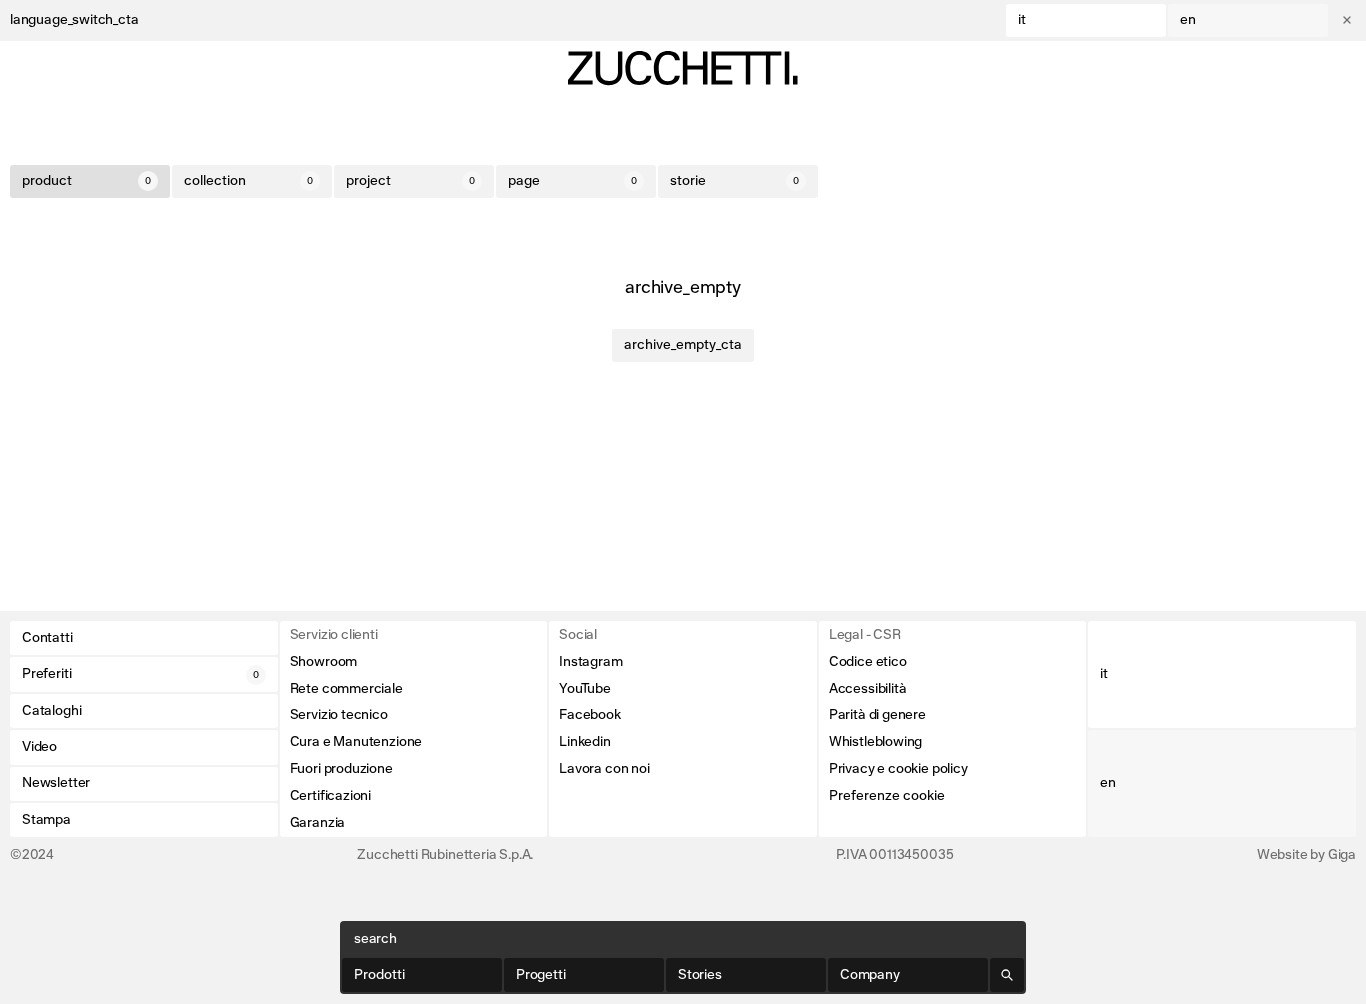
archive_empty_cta (683, 345)
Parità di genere (877, 715)
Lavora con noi (604, 769)
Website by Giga (1306, 855)
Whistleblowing (875, 742)
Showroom (324, 662)
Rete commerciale (346, 689)
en (1188, 20)
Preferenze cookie (887, 796)
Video (39, 747)
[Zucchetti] (683, 68)
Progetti (541, 975)
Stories (700, 975)
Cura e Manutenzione (356, 742)
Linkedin (585, 742)
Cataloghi (51, 711)
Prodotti (379, 975)
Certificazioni (330, 796)
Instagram (590, 662)
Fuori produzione (341, 769)
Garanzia (318, 823)
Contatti (47, 638)
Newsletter (56, 783)
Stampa (46, 820)
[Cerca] (1007, 975)
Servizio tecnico (339, 715)
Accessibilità (868, 689)
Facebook (590, 715)
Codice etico (868, 662)
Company (870, 975)
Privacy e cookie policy (898, 769)
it (1022, 20)
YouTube (585, 689)
